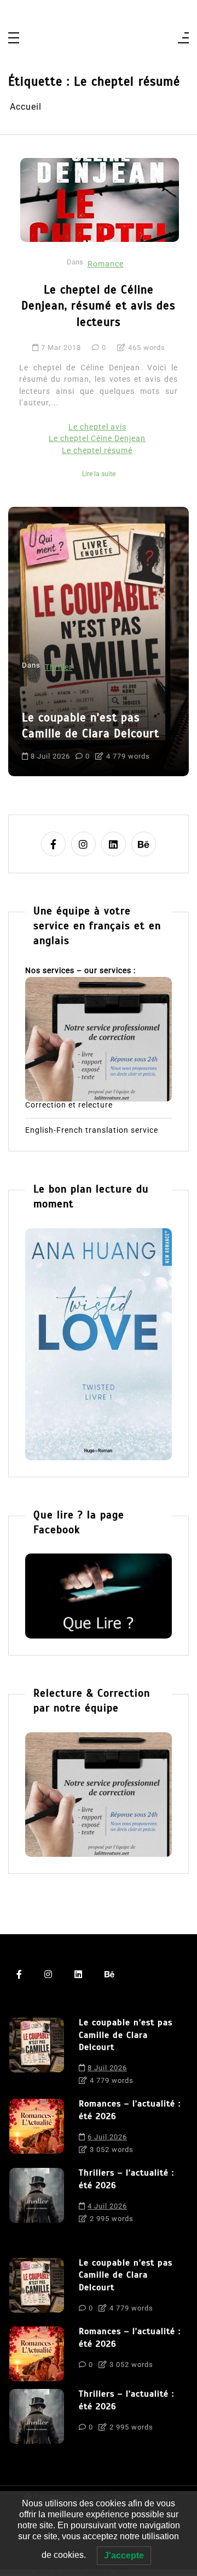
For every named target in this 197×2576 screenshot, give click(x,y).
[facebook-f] (53, 844)
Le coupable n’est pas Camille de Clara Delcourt (91, 725)
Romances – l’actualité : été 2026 (130, 2110)
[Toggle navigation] (14, 39)
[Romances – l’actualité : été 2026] (37, 2129)
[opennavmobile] (183, 39)
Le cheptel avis (97, 427)
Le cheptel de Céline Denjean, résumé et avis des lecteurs (99, 306)
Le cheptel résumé (97, 451)
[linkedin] (114, 844)
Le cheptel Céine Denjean (97, 439)
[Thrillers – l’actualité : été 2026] (37, 2199)
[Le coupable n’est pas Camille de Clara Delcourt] (37, 2054)
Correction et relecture (69, 1105)
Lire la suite (99, 474)
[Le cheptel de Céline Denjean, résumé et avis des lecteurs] (100, 200)
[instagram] (83, 844)
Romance (106, 264)
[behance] (144, 844)
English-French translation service (92, 1131)
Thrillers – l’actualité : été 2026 (126, 2179)
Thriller (59, 667)
